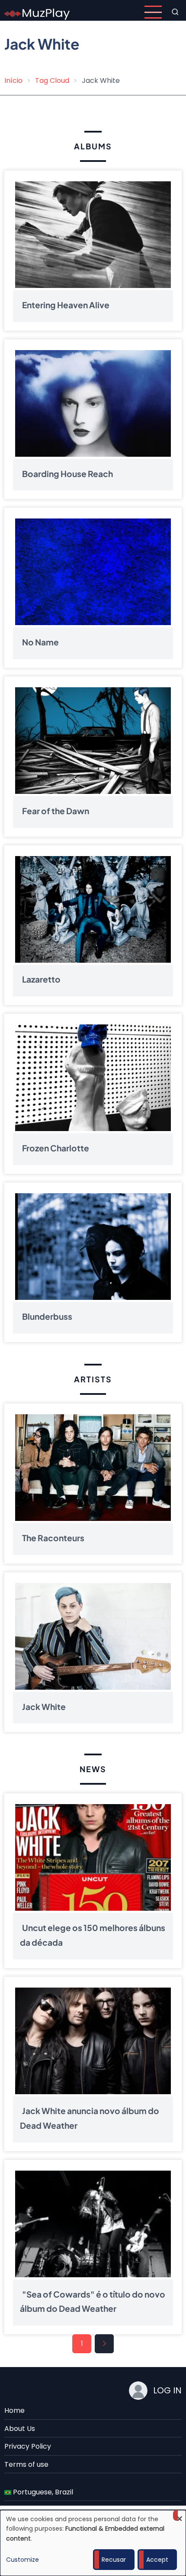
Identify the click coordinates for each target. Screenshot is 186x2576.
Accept (157, 2560)
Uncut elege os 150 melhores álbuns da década (93, 1935)
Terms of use (26, 2464)
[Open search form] (175, 12)
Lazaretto (41, 980)
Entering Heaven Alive (66, 305)
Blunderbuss (47, 1317)
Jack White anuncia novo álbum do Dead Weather (90, 2118)
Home (14, 2410)
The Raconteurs (53, 1538)
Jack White (44, 1707)
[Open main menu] (153, 12)
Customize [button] (22, 2560)
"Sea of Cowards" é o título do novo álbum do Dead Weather (93, 2301)
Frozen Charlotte (56, 1148)
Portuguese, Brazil (42, 2492)
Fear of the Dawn (56, 811)
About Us (20, 2429)
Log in (167, 2390)
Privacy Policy (28, 2446)
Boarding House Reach (67, 474)
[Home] (37, 11)
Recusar (114, 2560)
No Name (40, 642)
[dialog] (93, 2543)
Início (13, 81)
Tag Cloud (52, 81)
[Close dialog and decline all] (180, 2515)
